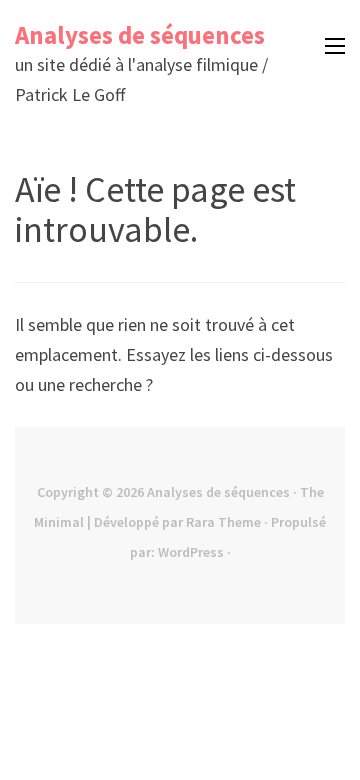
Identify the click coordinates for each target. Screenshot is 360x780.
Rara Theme (223, 522)
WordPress (191, 552)
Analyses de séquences (140, 35)
